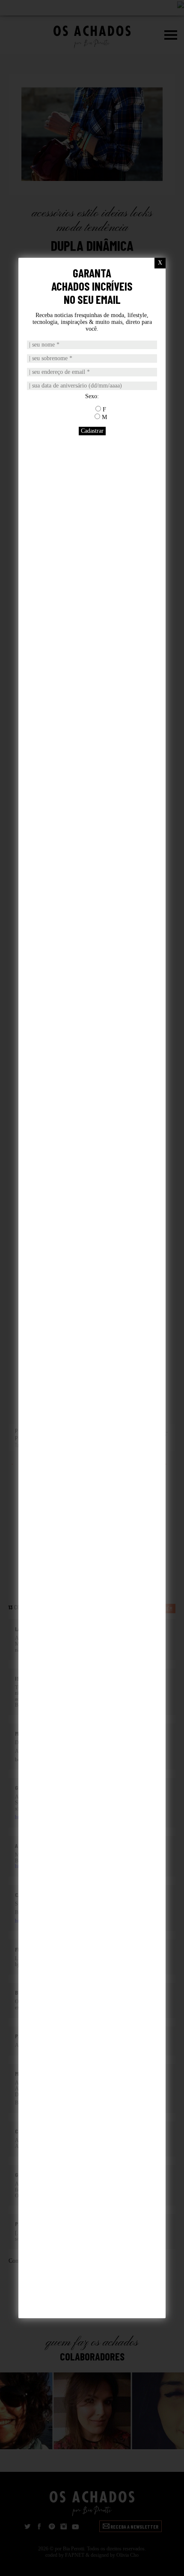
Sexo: (92, 396)
